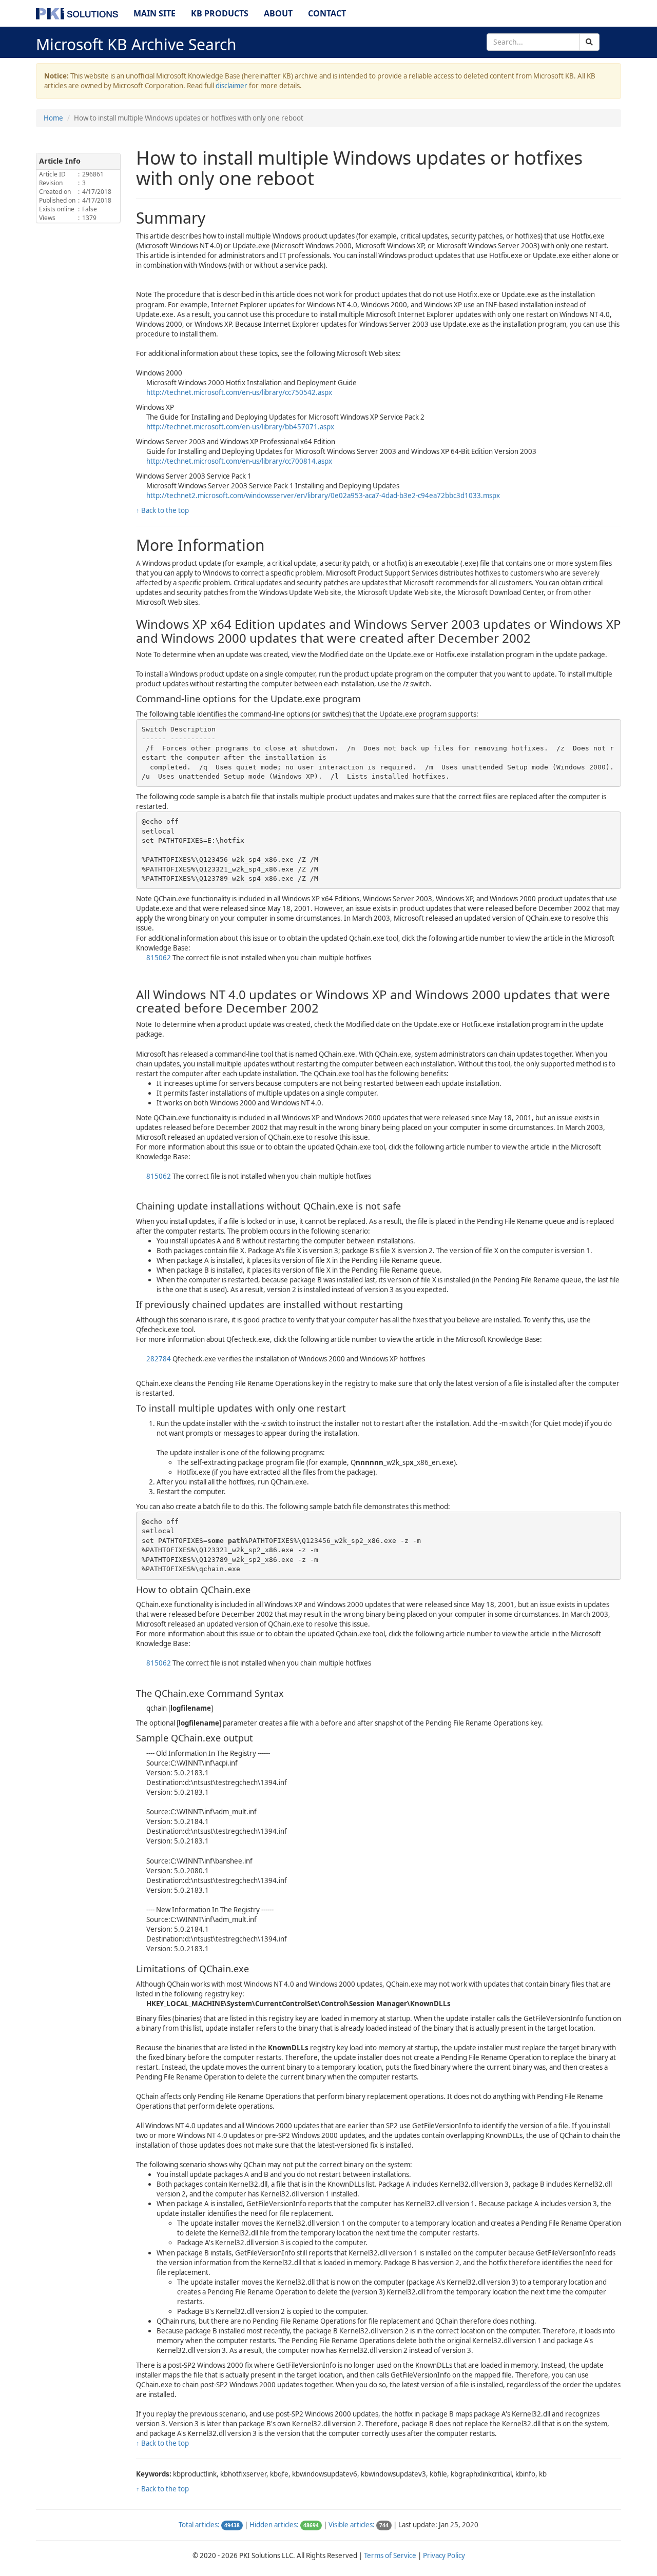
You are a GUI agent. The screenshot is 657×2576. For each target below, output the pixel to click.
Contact (327, 13)
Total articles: (199, 2525)
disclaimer (231, 86)
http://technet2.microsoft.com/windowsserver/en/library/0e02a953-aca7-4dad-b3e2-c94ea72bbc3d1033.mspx (323, 496)
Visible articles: (352, 2525)
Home (53, 118)
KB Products (220, 13)
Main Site (154, 13)
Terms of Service (390, 2555)
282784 (159, 1359)
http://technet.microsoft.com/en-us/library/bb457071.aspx (240, 427)
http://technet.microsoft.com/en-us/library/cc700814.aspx (239, 461)
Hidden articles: (274, 2525)
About (278, 13)
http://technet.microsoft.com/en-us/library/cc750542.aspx (239, 392)
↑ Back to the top (162, 510)
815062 (159, 958)
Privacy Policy (444, 2555)
